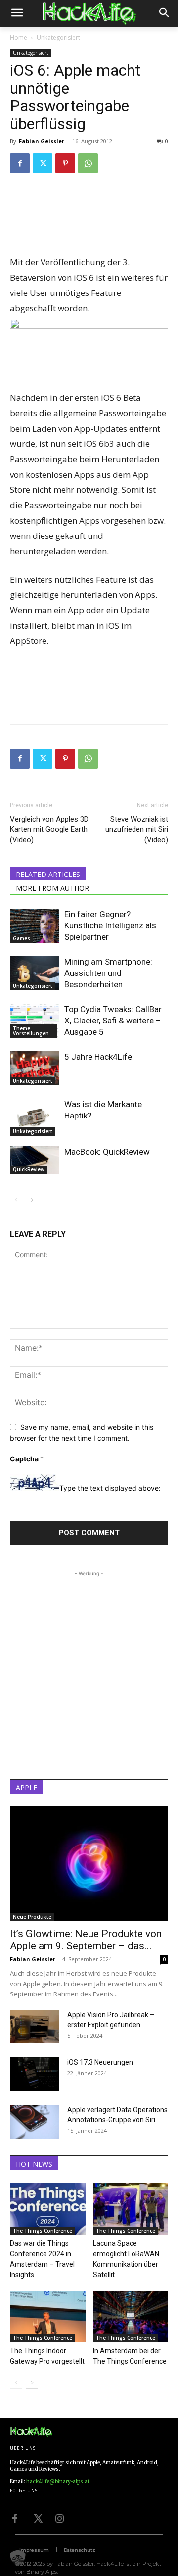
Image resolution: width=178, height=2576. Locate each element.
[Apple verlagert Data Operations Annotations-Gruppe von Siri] (35, 2122)
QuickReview (29, 1169)
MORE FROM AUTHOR (52, 888)
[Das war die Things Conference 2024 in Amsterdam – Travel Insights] (48, 2209)
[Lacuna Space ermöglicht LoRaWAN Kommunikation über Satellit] (131, 2209)
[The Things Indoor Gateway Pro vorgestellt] (48, 2317)
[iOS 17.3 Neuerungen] (35, 2074)
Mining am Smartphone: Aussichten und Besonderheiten (108, 973)
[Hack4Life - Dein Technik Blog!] (31, 2432)
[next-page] (32, 1200)
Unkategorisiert (58, 37)
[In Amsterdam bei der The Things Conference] (131, 2317)
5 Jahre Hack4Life (98, 1057)
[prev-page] (16, 1200)
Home (19, 37)
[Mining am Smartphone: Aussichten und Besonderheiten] (35, 973)
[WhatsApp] (88, 163)
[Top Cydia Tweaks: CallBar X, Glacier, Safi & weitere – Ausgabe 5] (35, 1021)
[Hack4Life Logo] (89, 14)
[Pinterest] (65, 163)
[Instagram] (59, 2518)
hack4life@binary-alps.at (58, 2482)
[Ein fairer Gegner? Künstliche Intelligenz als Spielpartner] (35, 926)
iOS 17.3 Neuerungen (100, 2062)
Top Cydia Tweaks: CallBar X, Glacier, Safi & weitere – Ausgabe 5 (113, 1021)
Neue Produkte (32, 1917)
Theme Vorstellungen (31, 1031)
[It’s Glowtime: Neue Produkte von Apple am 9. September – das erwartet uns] (89, 1864)
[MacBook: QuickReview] (35, 1160)
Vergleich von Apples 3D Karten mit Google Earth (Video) (49, 829)
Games (22, 938)
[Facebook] (20, 163)
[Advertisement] (89, 222)
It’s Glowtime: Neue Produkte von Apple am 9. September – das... (86, 1940)
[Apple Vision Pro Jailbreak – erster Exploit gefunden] (35, 2027)
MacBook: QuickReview (107, 1152)
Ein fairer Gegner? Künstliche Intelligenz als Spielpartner (110, 925)
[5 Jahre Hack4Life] (35, 1068)
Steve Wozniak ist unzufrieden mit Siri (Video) (137, 829)
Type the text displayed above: (110, 1488)
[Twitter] (43, 163)
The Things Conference (43, 2231)
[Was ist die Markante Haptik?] (35, 1117)
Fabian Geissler (42, 141)
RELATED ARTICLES (48, 874)
